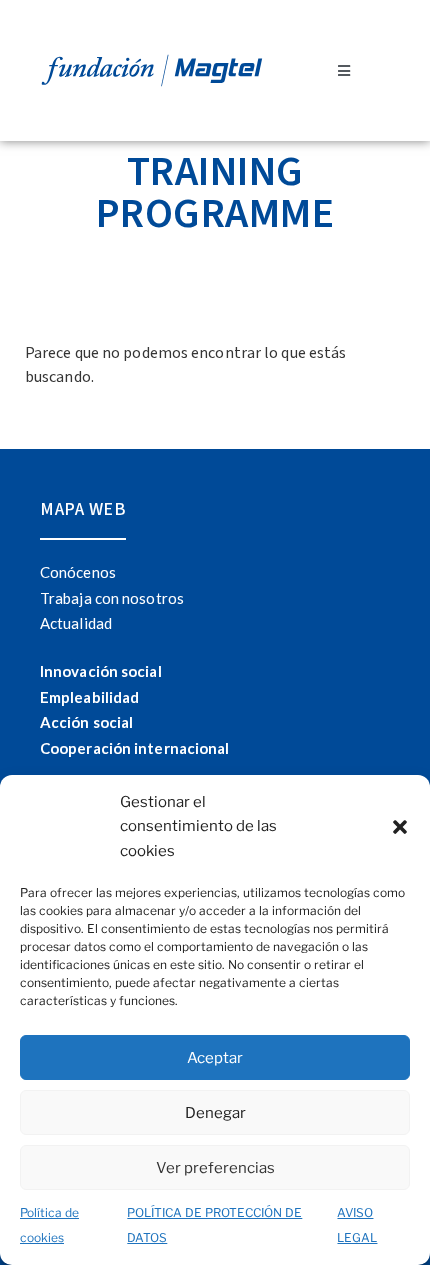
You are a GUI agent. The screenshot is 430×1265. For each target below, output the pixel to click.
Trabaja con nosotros (112, 598)
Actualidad (76, 623)
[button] (400, 827)
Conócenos (78, 572)
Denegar (215, 1113)
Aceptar (215, 1058)
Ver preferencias (215, 1168)
